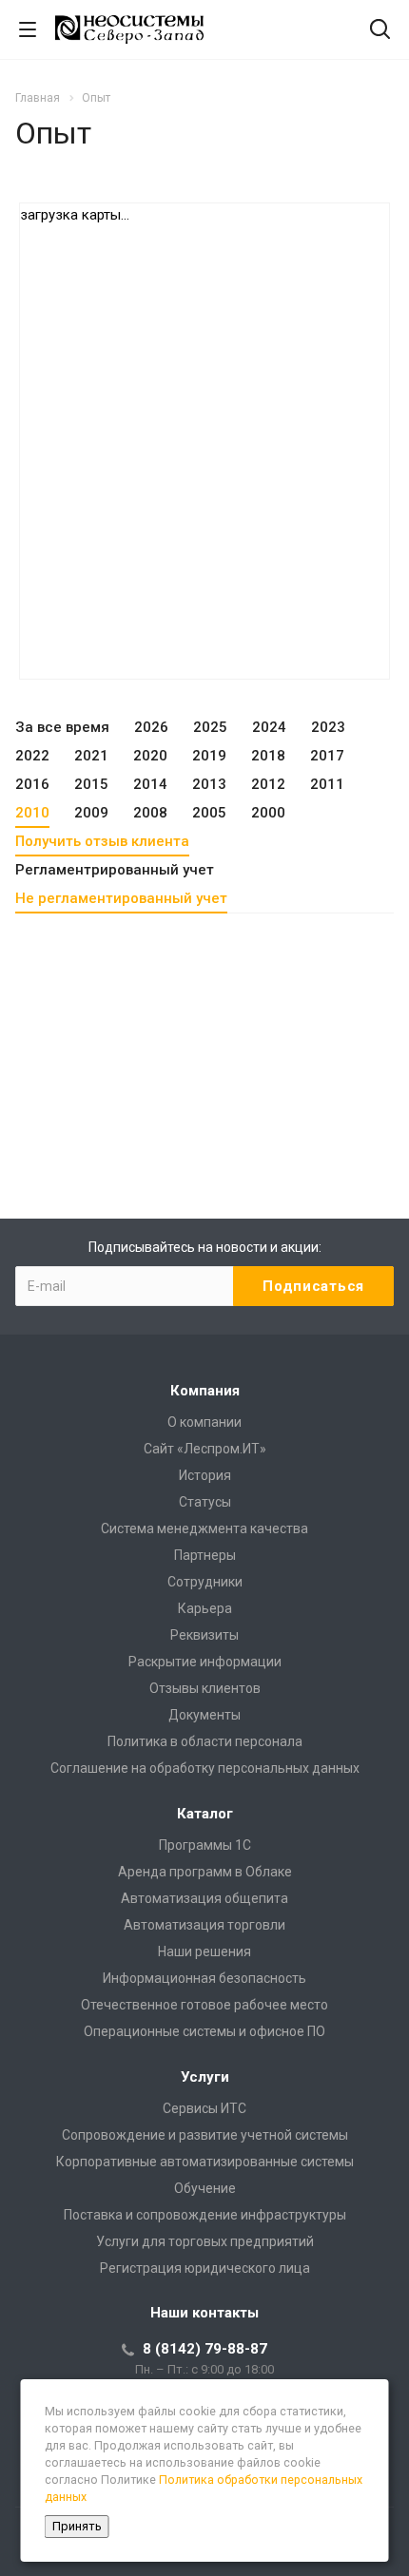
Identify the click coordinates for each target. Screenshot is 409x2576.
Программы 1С (205, 1845)
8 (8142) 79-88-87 (205, 2349)
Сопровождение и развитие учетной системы (205, 2135)
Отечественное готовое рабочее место (204, 2005)
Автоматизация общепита (204, 1898)
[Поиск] (380, 31)
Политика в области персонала (205, 1741)
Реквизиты (204, 1635)
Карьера (205, 1608)
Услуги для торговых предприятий (205, 2241)
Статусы (205, 1502)
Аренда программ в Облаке (205, 1872)
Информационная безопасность (204, 1978)
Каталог (205, 1814)
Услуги (205, 2077)
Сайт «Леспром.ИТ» (205, 1449)
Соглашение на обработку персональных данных (205, 1768)
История (205, 1475)
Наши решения (204, 1951)
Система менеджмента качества (204, 1528)
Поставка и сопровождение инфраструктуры (205, 2215)
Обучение (205, 2188)
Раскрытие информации (205, 1662)
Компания (205, 1391)
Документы (204, 1715)
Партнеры (205, 1555)
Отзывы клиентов (205, 1688)
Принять (77, 2526)
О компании (204, 1422)
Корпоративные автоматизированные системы (205, 2162)
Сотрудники (205, 1582)
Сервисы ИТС (204, 2108)
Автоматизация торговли (204, 1925)
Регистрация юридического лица (205, 2268)
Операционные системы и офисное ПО (204, 2031)
